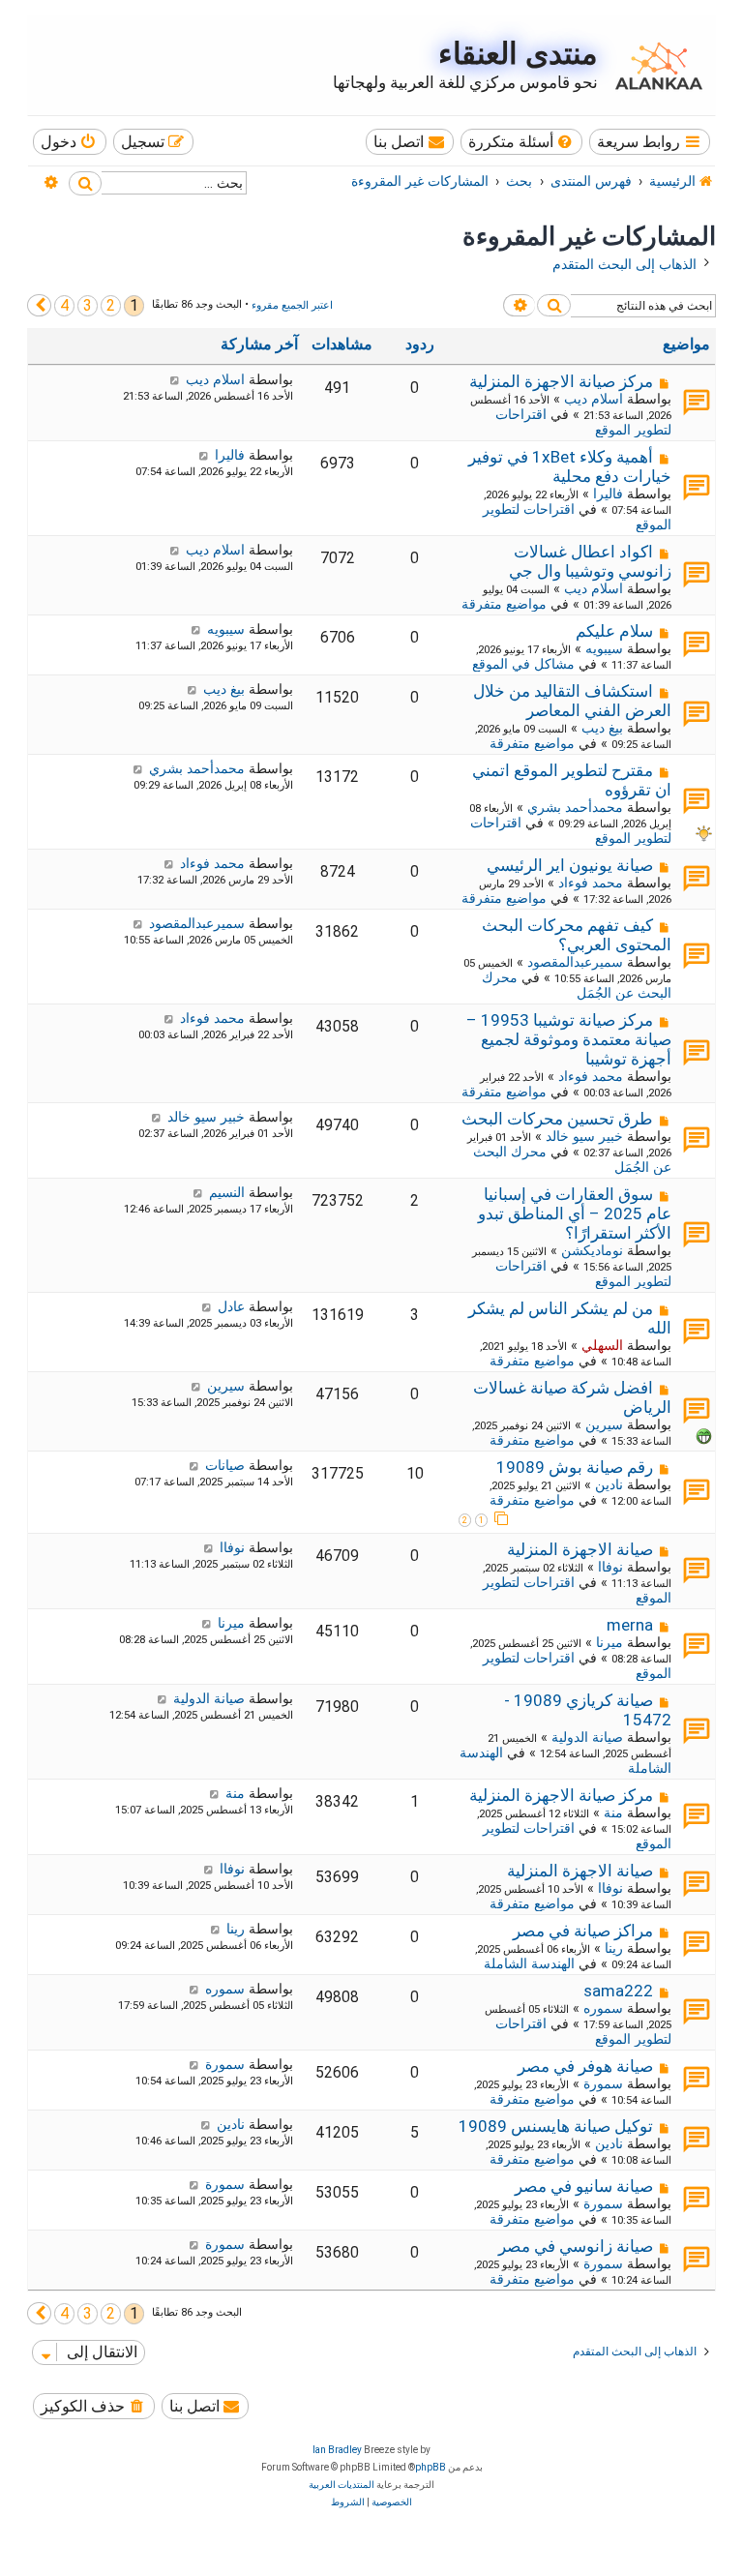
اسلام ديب (594, 399)
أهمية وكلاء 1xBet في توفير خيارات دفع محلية (570, 466)
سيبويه (604, 648)
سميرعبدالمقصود (575, 962)
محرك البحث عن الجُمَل (577, 985)
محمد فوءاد (591, 883)
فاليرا (608, 494)
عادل (231, 1306)
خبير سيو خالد (584, 1136)
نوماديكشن (592, 1250)
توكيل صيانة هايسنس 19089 (556, 2126)
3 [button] (88, 305)
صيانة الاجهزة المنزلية (580, 1549)
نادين (609, 1484)
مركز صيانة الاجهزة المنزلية (561, 381)
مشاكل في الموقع (523, 664)
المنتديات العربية (342, 2485)
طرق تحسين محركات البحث (557, 1119)
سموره (603, 2008)
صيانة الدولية (587, 1737)
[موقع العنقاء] (654, 66)
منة (613, 1812)
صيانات (225, 1465)
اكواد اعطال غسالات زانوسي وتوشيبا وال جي (590, 561)
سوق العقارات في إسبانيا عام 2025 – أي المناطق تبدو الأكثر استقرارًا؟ (575, 1213)
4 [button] (64, 305)
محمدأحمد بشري (575, 807)
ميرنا (609, 1642)
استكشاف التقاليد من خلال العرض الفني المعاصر (572, 701)
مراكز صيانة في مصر (583, 1931)
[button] (39, 305)
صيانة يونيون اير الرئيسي (570, 865)
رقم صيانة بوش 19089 (575, 1467)
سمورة (603, 2083)
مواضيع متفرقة (504, 604)
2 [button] (111, 305)
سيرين (604, 1424)
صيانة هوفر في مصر (585, 2066)
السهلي (602, 1345)
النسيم (227, 1192)
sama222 (618, 1991)
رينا (614, 1948)
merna (630, 1625)
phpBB (431, 2467)
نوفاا (610, 1567)
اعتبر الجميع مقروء (292, 305)
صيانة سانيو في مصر (584, 2186)
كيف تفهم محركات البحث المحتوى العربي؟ (577, 935)
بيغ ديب (602, 728)
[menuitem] (522, 142)
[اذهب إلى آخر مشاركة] (175, 379)
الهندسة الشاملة (529, 1963)
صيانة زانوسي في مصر (576, 2246)
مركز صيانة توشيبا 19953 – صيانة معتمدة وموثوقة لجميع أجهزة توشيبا (569, 1039)
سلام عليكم (614, 631)
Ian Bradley (337, 2450)
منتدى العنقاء (518, 54)
